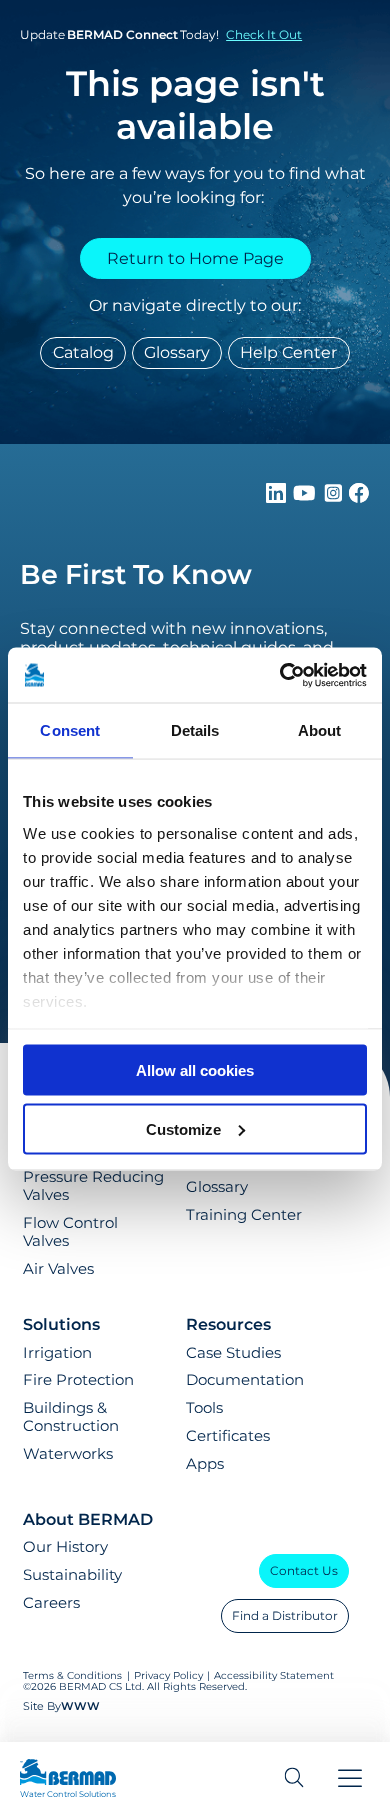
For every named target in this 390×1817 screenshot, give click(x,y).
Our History (65, 1547)
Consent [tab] (70, 730)
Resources (228, 1324)
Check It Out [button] (264, 34)
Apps (205, 1464)
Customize (183, 1128)
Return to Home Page (195, 258)
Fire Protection (78, 1380)
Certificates (228, 1436)
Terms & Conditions (72, 1675)
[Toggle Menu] (350, 1780)
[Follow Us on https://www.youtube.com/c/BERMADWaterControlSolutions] (306, 497)
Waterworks (68, 1454)
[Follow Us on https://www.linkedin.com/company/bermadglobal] (278, 497)
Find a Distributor (285, 1615)
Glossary (177, 352)
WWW (80, 1706)
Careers (51, 1603)
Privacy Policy (168, 1675)
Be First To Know (136, 574)
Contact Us (304, 1570)
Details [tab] (195, 730)
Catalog (83, 352)
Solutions (61, 1324)
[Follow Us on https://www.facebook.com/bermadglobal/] (359, 497)
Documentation (245, 1380)
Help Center (288, 352)
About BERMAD (88, 1519)
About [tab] (320, 730)
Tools (204, 1408)
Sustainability (72, 1575)
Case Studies (233, 1353)
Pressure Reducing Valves (93, 1186)
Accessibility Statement (274, 1675)
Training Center (244, 1215)
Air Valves (58, 1269)
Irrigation (57, 1353)
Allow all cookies (195, 1070)
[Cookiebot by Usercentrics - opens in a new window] (280, 675)
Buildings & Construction (71, 1417)
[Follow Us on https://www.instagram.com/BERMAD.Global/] (335, 497)
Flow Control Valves (70, 1232)
